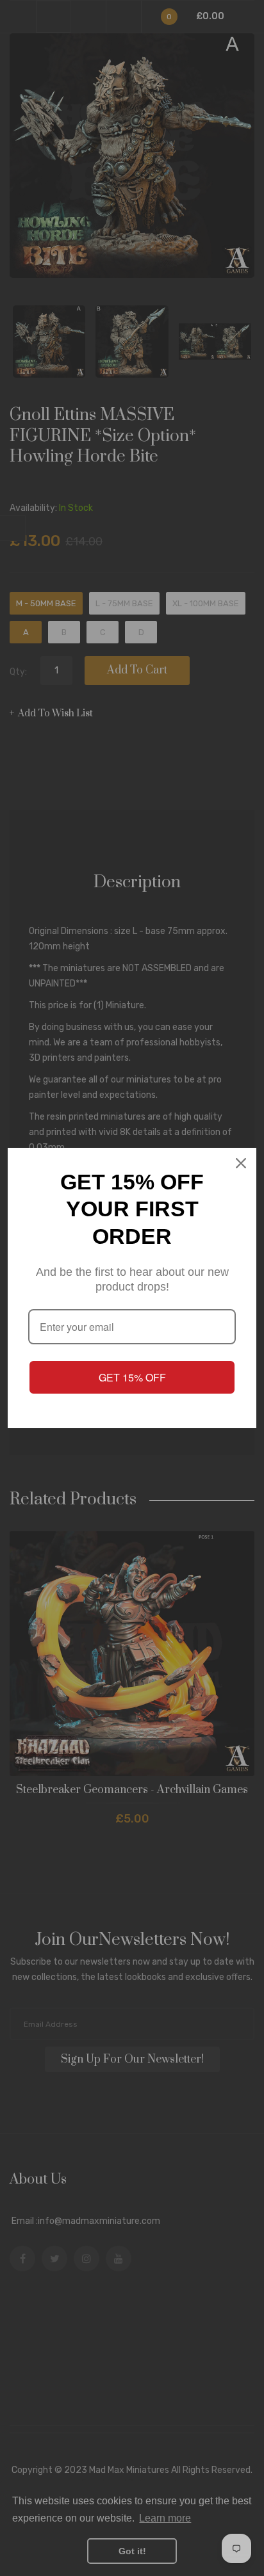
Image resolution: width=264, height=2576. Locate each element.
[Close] (241, 1163)
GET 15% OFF (132, 1377)
